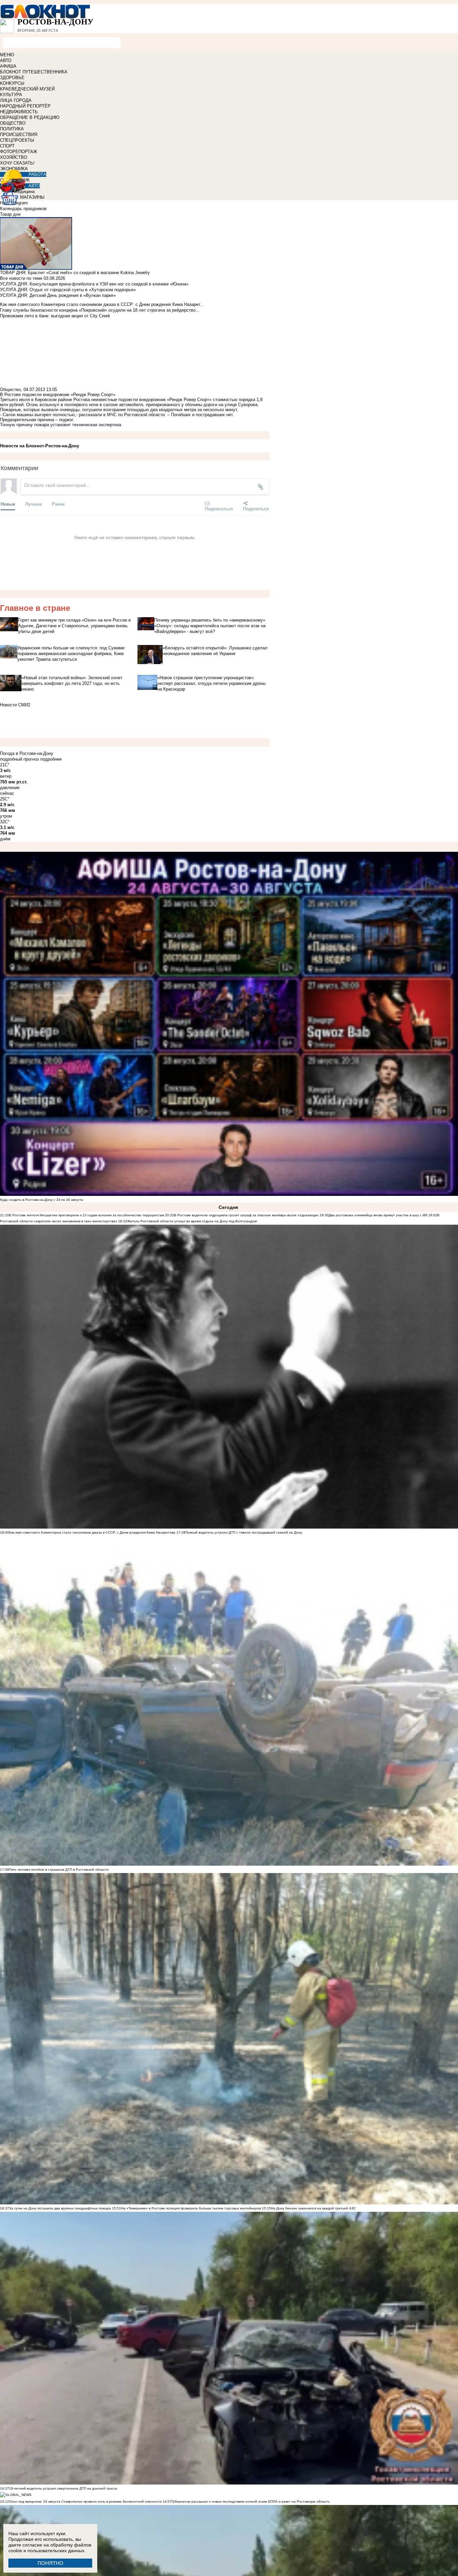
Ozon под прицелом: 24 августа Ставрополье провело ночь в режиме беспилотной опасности (85, 2501)
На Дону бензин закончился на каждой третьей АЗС (313, 2208)
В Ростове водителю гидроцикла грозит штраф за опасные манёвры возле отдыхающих (246, 1215)
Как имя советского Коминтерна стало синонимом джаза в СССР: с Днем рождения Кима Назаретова (92, 1532)
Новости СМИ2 (15, 705)
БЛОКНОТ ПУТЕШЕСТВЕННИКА (34, 72)
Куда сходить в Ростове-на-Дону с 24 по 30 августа (42, 1200)
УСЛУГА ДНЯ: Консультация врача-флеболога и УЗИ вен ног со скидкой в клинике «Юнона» (94, 284)
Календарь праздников (23, 209)
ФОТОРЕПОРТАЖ (19, 152)
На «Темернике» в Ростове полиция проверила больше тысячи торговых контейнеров (191, 2208)
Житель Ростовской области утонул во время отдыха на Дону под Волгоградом (192, 1221)
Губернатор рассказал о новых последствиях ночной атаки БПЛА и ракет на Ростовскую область (251, 2501)
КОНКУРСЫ (12, 83)
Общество (10, 390)
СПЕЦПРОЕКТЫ (17, 140)
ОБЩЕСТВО (13, 123)
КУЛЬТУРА (11, 95)
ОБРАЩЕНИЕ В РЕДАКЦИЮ (30, 117)
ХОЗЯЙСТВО (14, 157)
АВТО (6, 60)
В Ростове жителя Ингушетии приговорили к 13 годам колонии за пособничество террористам (87, 1215)
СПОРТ (7, 146)
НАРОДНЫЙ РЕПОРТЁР (25, 106)
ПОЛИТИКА (12, 129)
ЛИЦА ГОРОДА (16, 100)
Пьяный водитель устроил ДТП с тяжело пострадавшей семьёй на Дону (244, 1532)
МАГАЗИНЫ (32, 197)
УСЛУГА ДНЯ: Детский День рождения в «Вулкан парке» (58, 295)
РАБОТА (37, 174)
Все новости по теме (21, 278)
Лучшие (34, 504)
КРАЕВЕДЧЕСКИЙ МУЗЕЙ (27, 89)
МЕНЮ (7, 55)
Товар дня (10, 214)
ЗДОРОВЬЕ (12, 78)
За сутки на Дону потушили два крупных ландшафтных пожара (60, 2208)
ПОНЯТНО (50, 2563)
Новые (8, 504)
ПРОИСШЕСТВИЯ (19, 135)
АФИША (8, 66)
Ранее (58, 504)
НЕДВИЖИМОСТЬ (19, 112)
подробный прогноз (19, 759)
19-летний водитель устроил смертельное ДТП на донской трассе (63, 2488)
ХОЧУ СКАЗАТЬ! (17, 163)
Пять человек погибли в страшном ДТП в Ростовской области (59, 1870)
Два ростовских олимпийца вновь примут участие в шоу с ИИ (378, 1215)
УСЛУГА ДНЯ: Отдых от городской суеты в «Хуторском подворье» (68, 290)
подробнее (51, 759)
